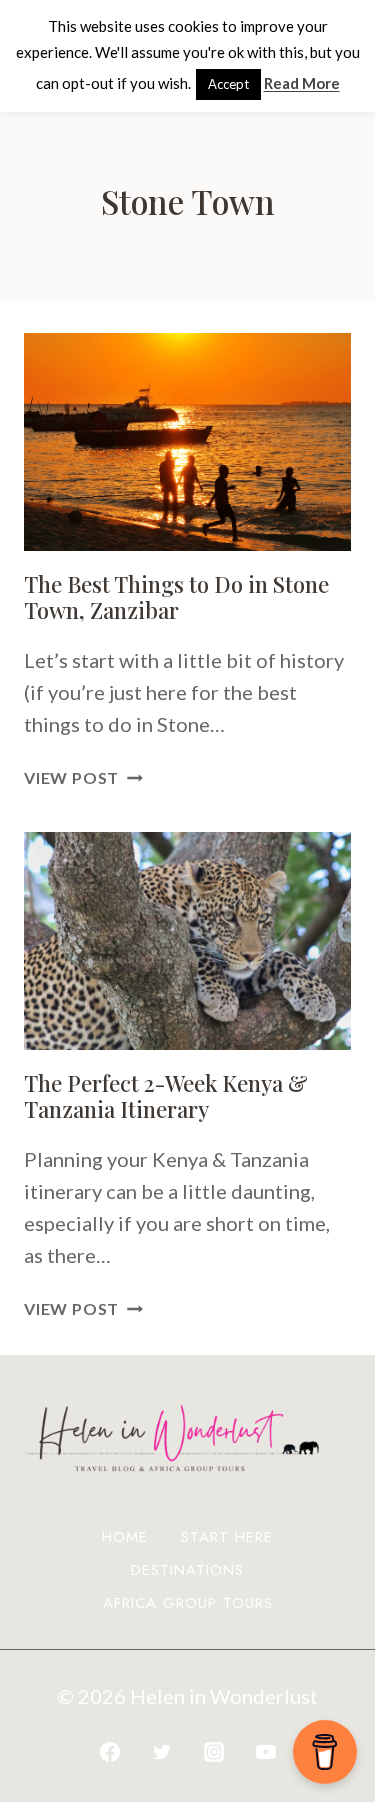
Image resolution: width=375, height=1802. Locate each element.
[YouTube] (266, 1752)
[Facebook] (110, 1752)
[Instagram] (214, 1752)
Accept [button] (228, 84)
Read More (302, 83)
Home (125, 1537)
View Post (83, 777)
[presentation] (187, 442)
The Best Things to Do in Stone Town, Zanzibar (176, 597)
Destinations (187, 1570)
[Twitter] (162, 1752)
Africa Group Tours (188, 1603)
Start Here (227, 1537)
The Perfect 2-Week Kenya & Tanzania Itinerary (166, 1096)
